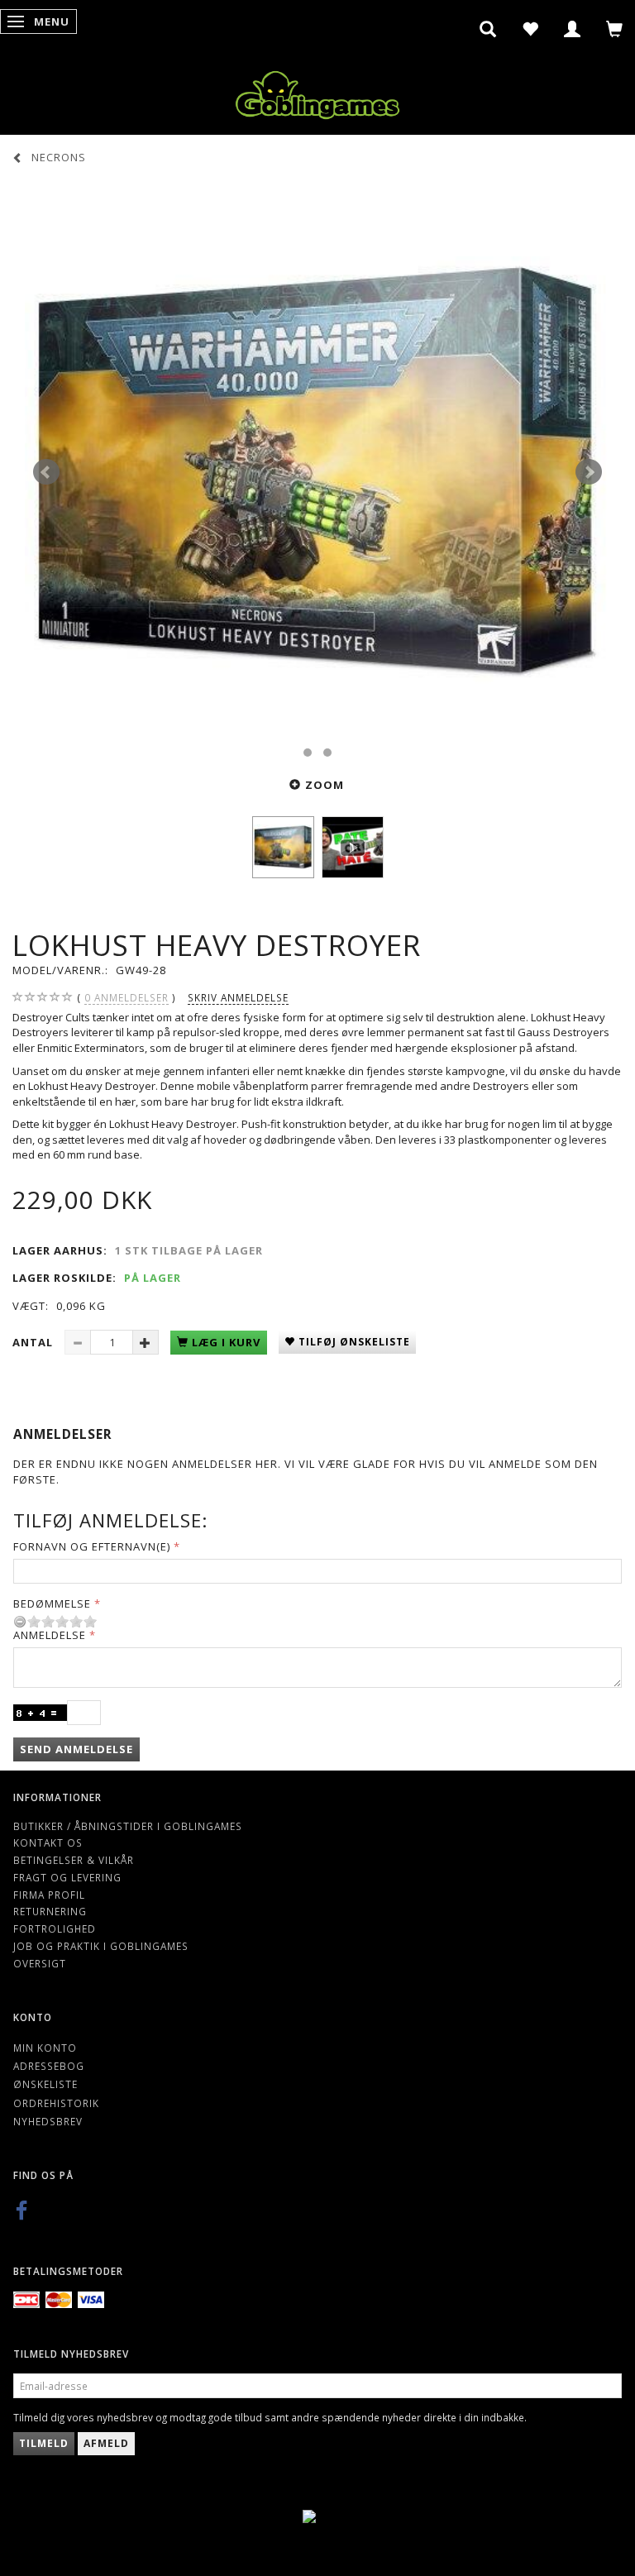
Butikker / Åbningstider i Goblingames (128, 1826)
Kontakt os (48, 1842)
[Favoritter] (530, 29)
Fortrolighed (55, 1928)
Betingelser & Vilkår (74, 1860)
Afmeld (106, 2443)
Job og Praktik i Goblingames (101, 1946)
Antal (34, 1342)
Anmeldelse (50, 1635)
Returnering (50, 1911)
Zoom (325, 785)
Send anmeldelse (76, 1749)
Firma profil (49, 1895)
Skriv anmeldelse (238, 997)
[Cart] (615, 29)
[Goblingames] (317, 91)
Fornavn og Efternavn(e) (92, 1546)
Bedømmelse (52, 1603)
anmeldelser (127, 997)
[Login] (573, 29)
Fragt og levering (67, 1877)
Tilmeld (44, 2443)
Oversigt (40, 1963)
